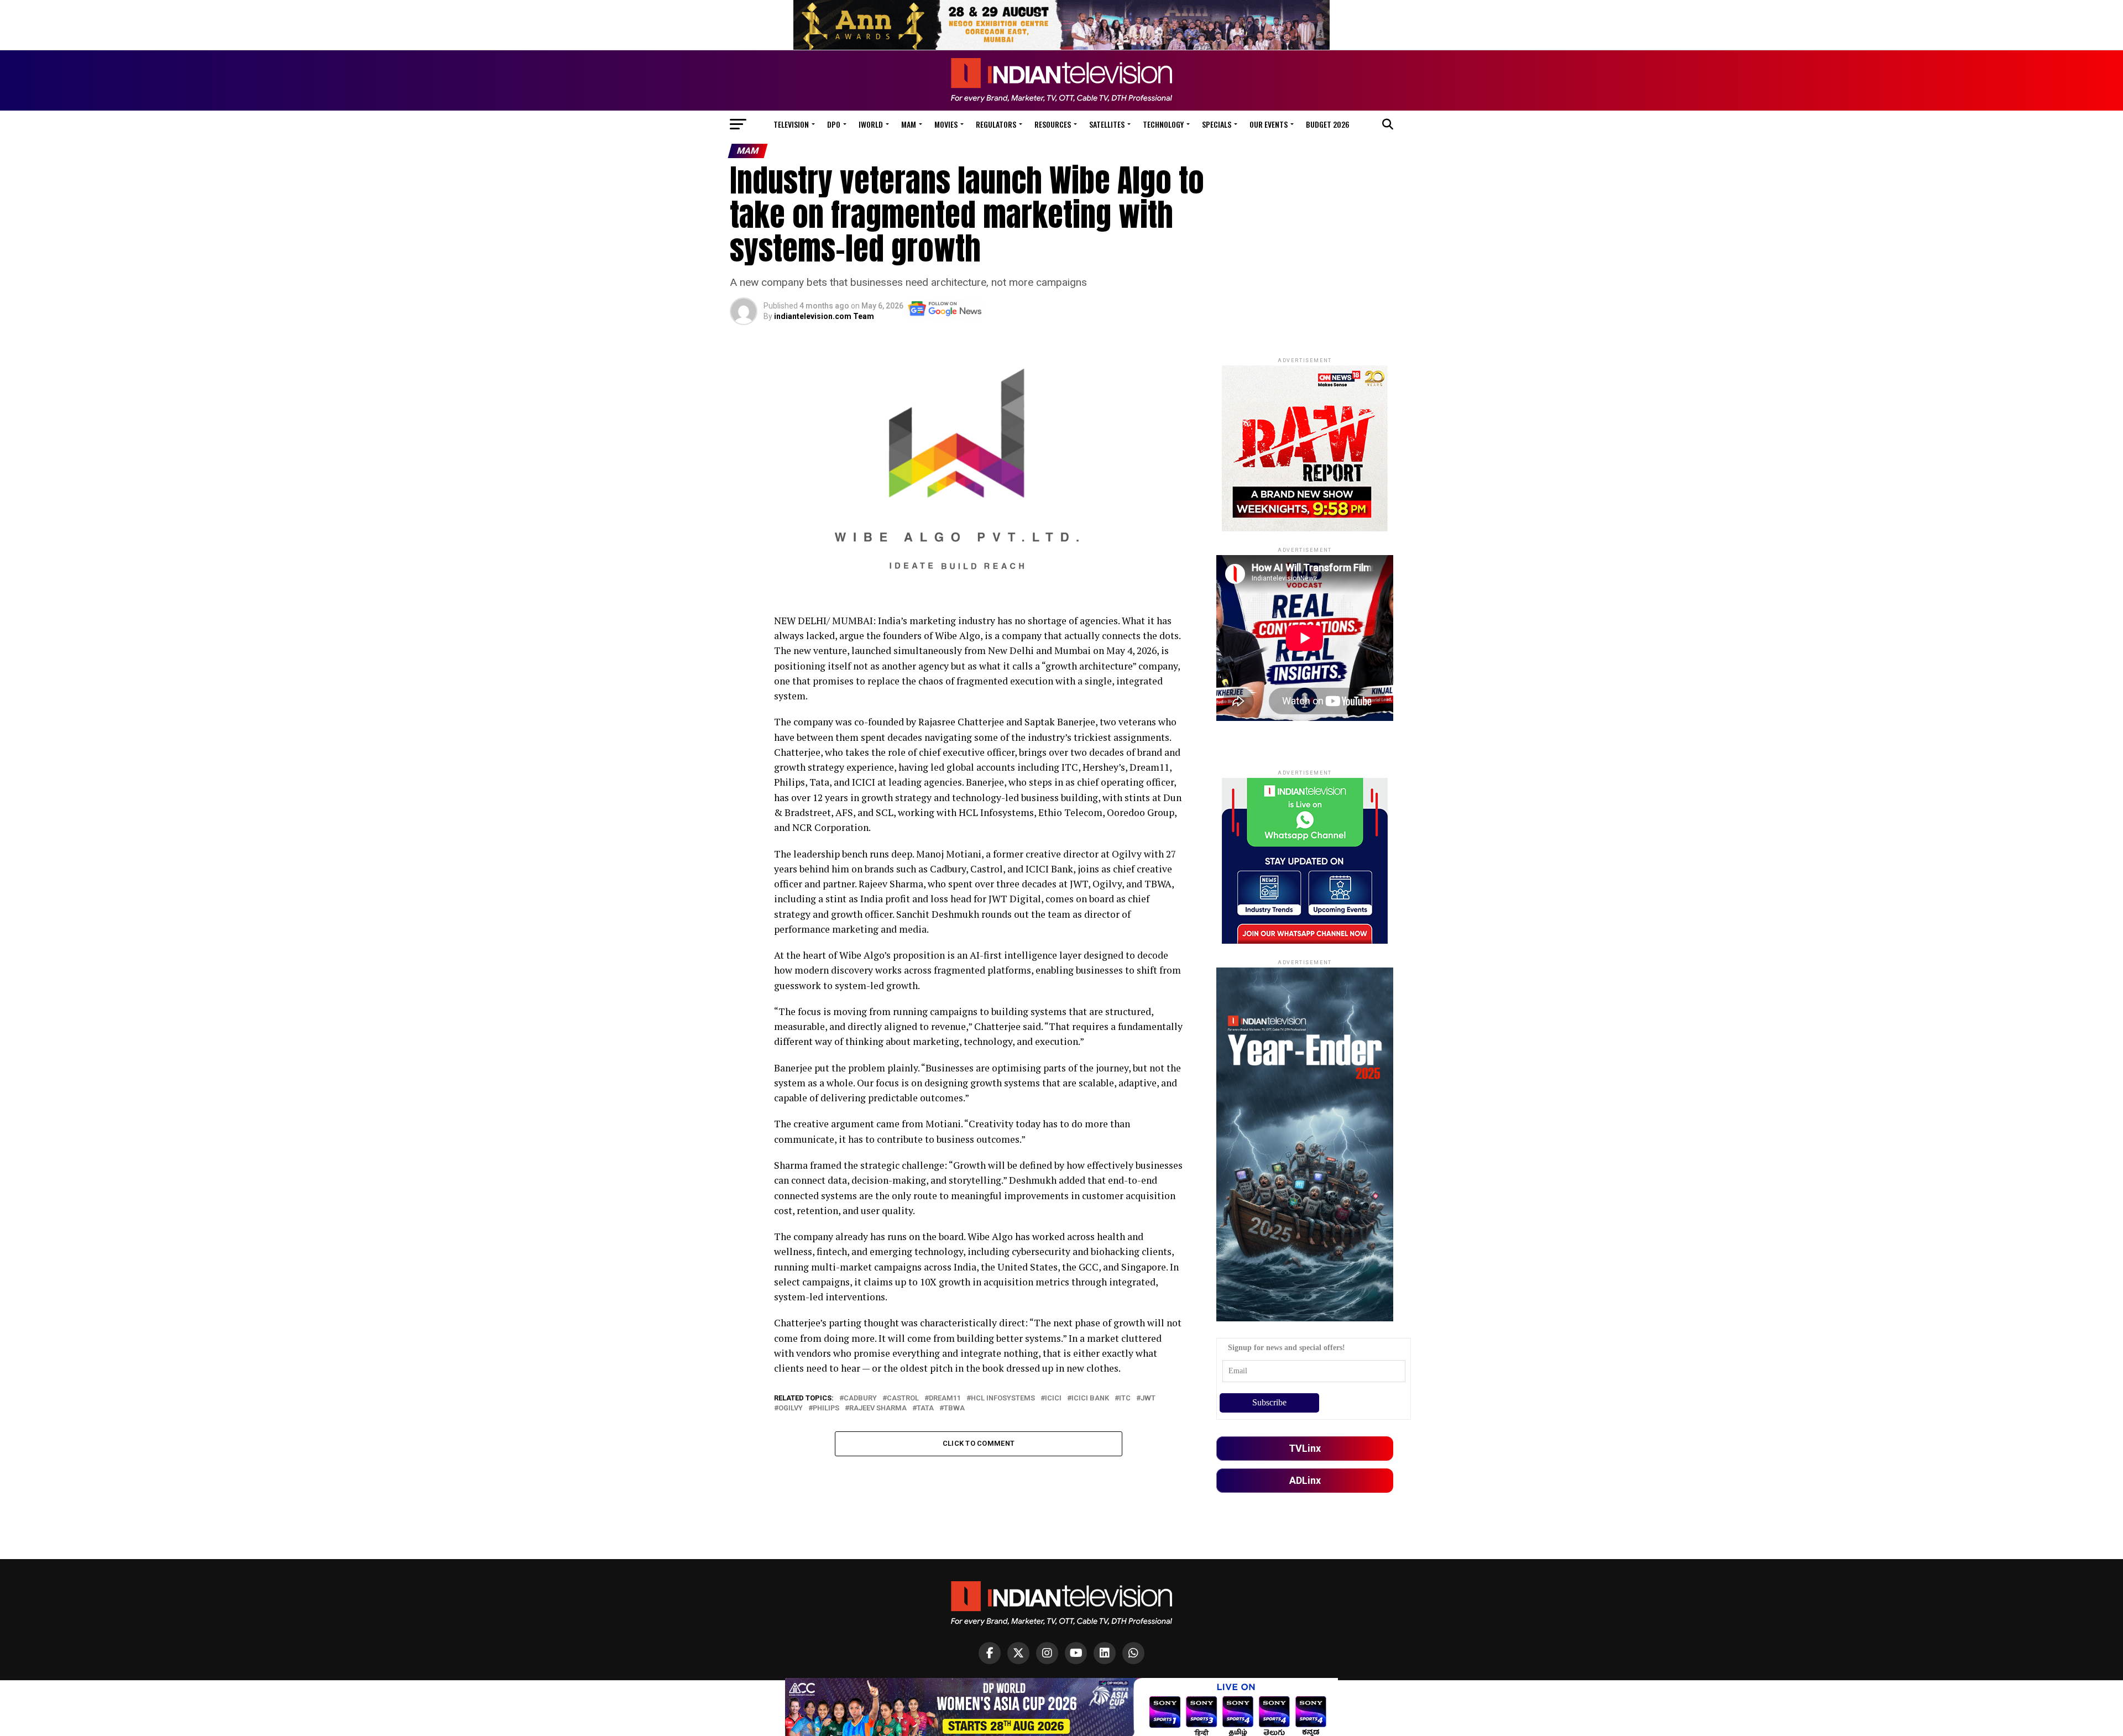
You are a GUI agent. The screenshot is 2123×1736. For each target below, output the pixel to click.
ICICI (1053, 1398)
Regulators (996, 124)
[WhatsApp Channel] (1133, 1653)
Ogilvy (791, 1408)
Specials (1217, 124)
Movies (946, 124)
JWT (1148, 1398)
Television (791, 124)
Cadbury (860, 1398)
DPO (834, 124)
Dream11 (945, 1398)
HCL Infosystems (1003, 1398)
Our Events (1269, 124)
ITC (1125, 1398)
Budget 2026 (1328, 124)
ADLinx (1305, 1480)
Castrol (903, 1398)
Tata (925, 1408)
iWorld (871, 124)
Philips (826, 1408)
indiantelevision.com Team (824, 316)
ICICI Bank (1090, 1398)
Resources (1053, 124)
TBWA (954, 1408)
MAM (909, 124)
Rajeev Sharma (878, 1408)
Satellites (1107, 124)
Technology (1163, 124)
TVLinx (1305, 1448)
